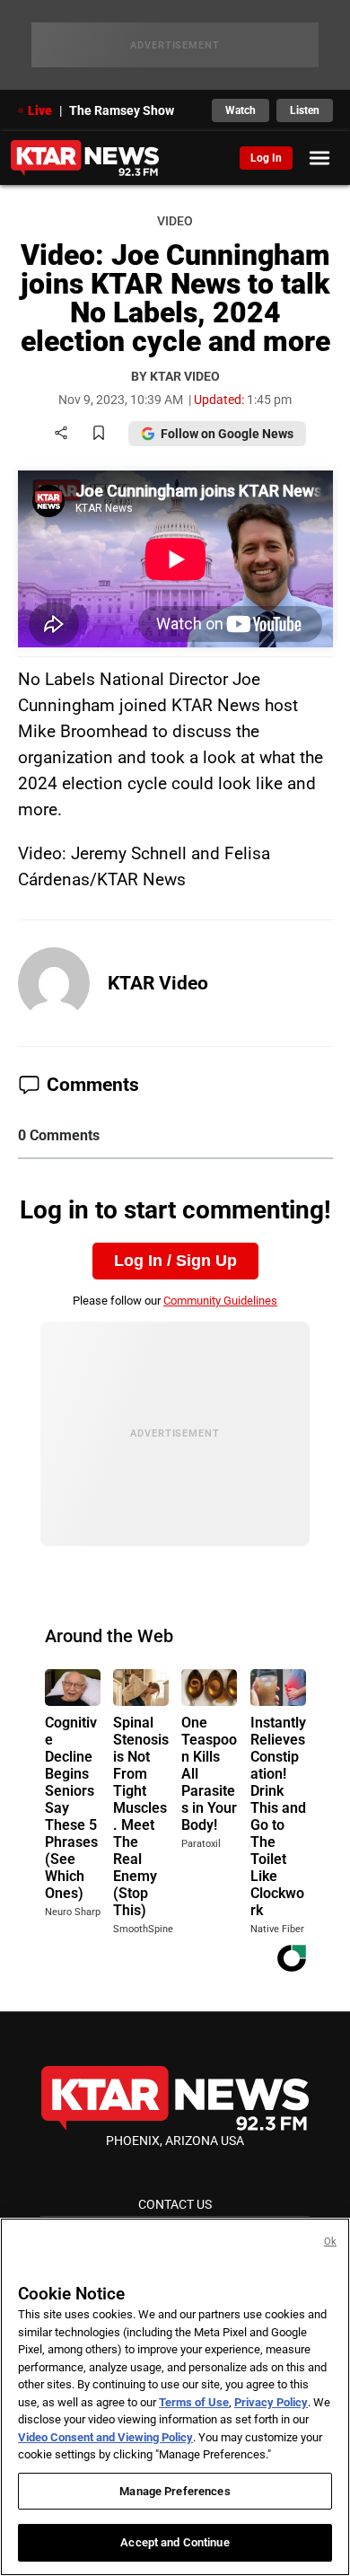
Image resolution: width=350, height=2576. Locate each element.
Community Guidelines (220, 1301)
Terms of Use (194, 2402)
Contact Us (175, 2204)
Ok (330, 2242)
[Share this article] (61, 434)
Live (40, 110)
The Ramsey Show (122, 110)
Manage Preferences (175, 2491)
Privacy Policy (271, 2402)
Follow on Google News (227, 434)
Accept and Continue (175, 2542)
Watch (241, 110)
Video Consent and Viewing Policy (105, 2437)
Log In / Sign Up (175, 1261)
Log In (266, 158)
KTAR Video (158, 983)
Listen (305, 110)
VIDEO (175, 221)
